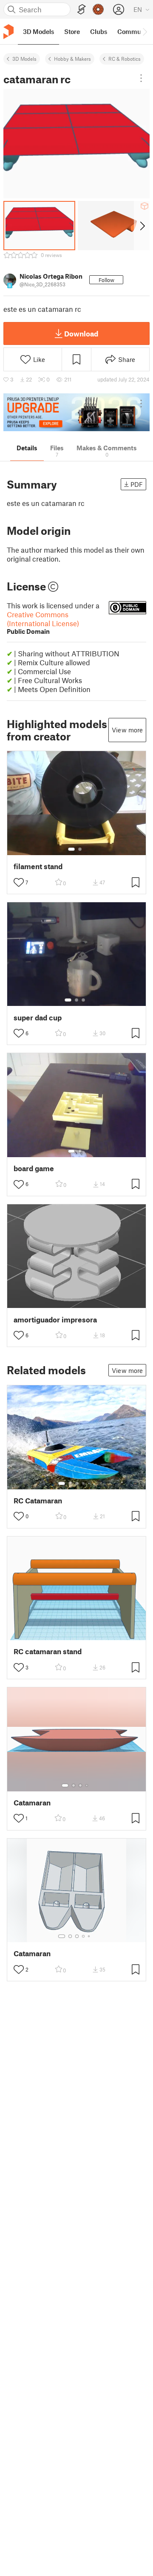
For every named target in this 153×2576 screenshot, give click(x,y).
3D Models (24, 59)
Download (81, 333)
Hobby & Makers (72, 59)
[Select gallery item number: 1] (71, 849)
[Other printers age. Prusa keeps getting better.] (76, 412)
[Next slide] (142, 226)
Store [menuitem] (72, 31)
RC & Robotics (125, 59)
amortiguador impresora (55, 1320)
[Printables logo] (8, 32)
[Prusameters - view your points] (98, 9)
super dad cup (38, 1018)
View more (127, 730)
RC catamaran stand (48, 1651)
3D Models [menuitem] (38, 31)
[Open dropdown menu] (141, 78)
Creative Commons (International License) (43, 623)
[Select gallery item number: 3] (83, 1000)
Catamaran (32, 1803)
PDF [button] (137, 484)
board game (34, 1168)
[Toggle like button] (19, 882)
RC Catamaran (38, 1501)
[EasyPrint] (82, 10)
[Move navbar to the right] (144, 31)
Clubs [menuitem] (99, 31)
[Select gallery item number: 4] (84, 1483)
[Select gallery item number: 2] (80, 849)
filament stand (38, 866)
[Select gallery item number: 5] (90, 1483)
